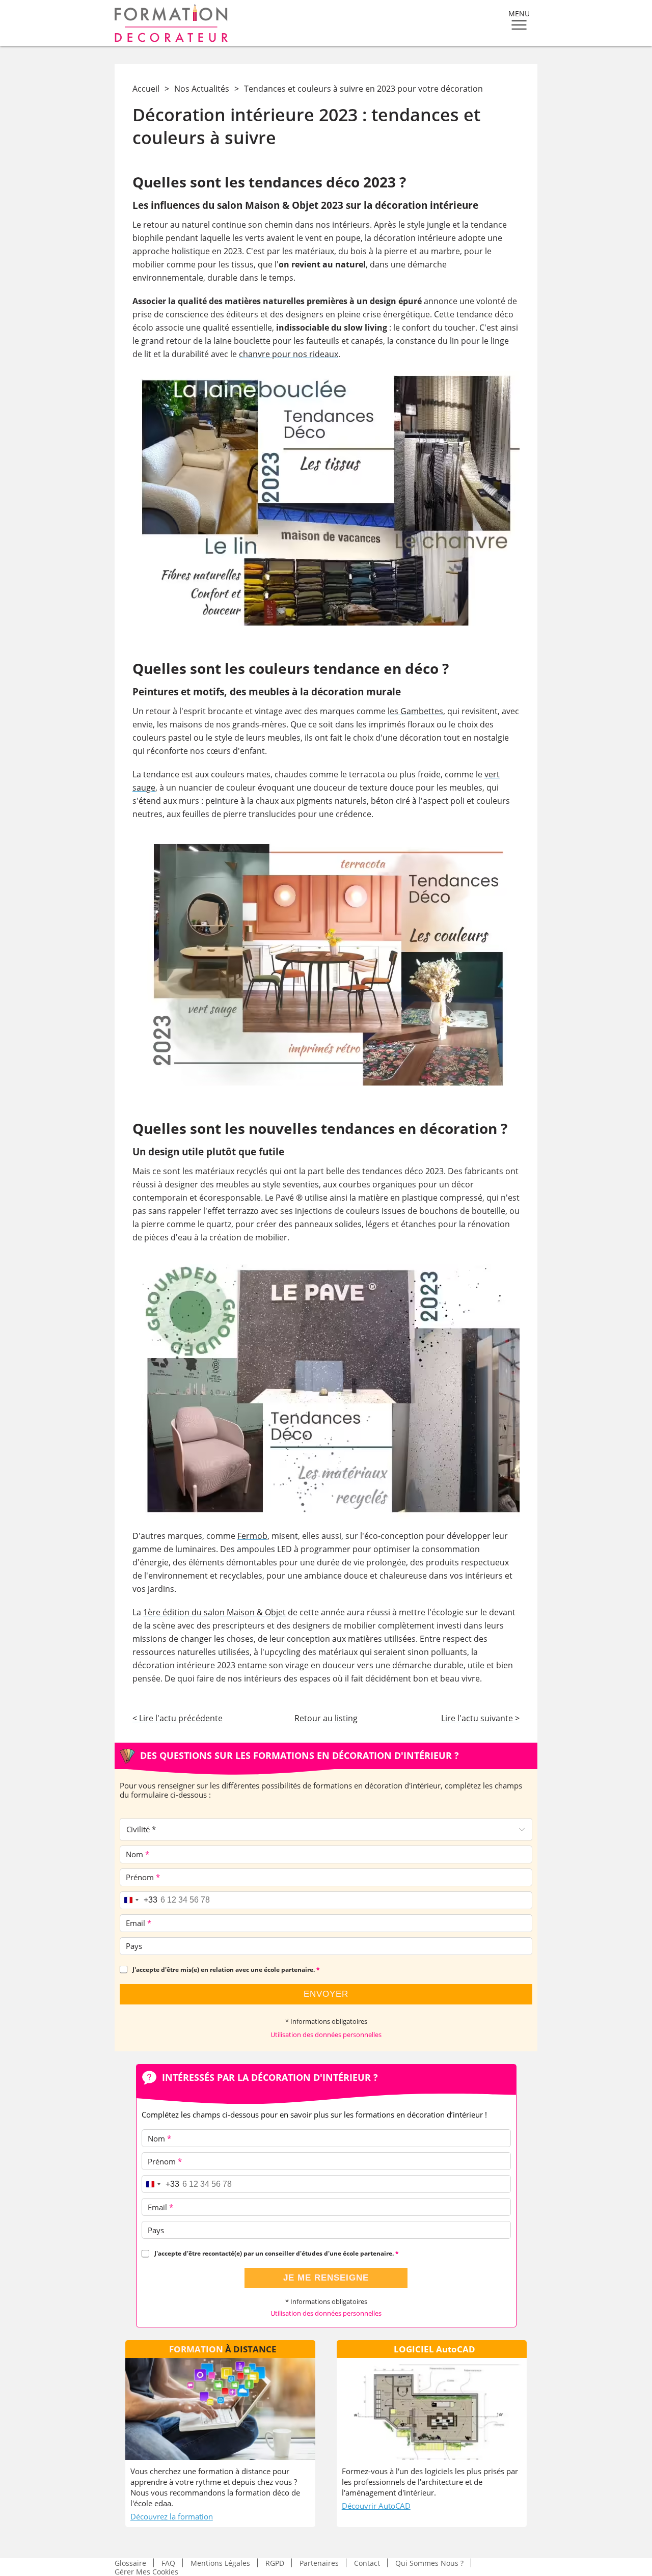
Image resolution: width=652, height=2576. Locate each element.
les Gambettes (415, 711)
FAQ (168, 2563)
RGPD (275, 2563)
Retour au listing (326, 1718)
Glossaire (130, 2563)
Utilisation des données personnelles (326, 2035)
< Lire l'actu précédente (178, 1718)
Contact (367, 2563)
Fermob (252, 1536)
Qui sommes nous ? (429, 2563)
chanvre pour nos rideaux (289, 354)
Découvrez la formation (172, 2516)
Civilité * (141, 1829)
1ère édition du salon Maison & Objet (214, 1612)
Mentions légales (220, 2563)
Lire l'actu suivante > (480, 1718)
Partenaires (319, 2563)
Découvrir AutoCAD (376, 2506)
